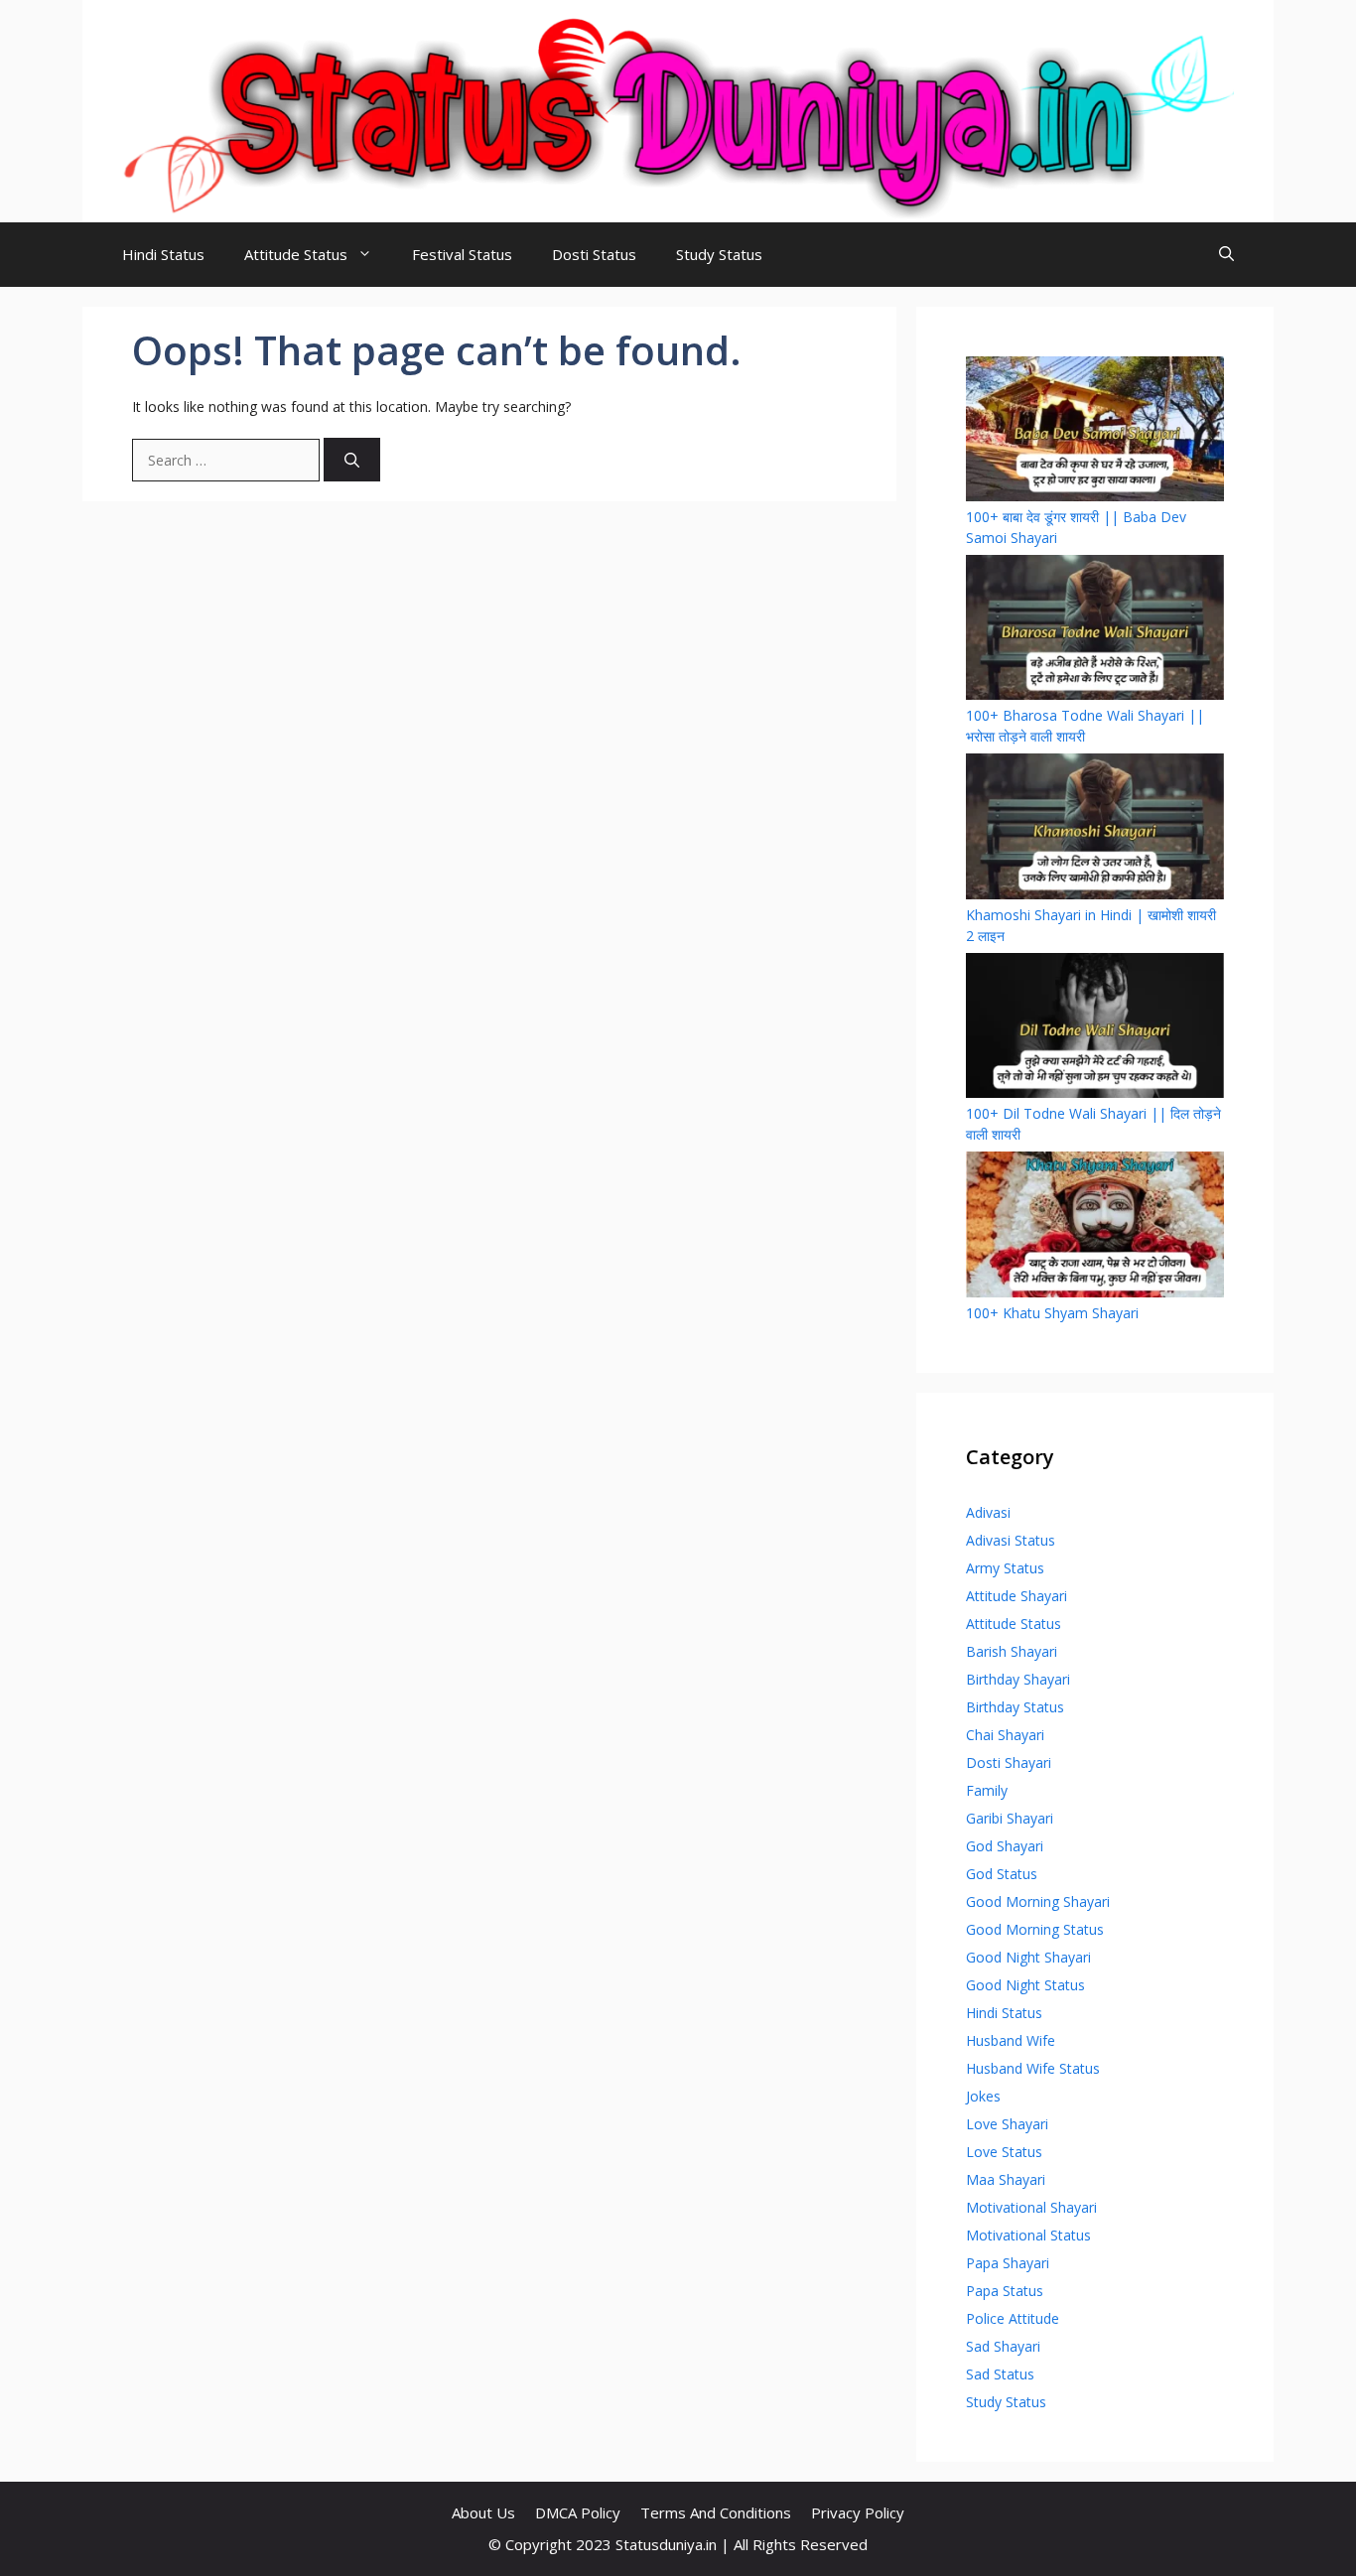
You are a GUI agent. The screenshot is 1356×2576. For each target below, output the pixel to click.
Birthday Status (1015, 1707)
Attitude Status (296, 254)
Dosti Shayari (1009, 1763)
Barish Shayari (1012, 1651)
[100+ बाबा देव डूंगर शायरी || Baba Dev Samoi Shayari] (1095, 431)
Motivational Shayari (1031, 2207)
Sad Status (1000, 2374)
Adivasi (988, 1512)
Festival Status (462, 254)
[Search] (352, 460)
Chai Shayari (1005, 1735)
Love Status (1004, 2152)
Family (987, 1790)
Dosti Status (594, 254)
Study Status (719, 254)
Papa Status (1005, 2291)
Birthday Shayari (1018, 1679)
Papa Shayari (1008, 2263)
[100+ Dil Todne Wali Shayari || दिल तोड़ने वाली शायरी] (1095, 1028)
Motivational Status (1028, 2235)
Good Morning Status (1035, 1929)
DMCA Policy (578, 2512)
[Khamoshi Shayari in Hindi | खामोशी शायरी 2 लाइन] (1095, 828)
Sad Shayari (1003, 2346)
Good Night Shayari (1028, 1957)
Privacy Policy (858, 2512)
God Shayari (1005, 1846)
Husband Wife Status (1033, 2068)
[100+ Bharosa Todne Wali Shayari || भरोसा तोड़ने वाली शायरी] (1095, 630)
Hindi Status (163, 254)
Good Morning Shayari (1038, 1901)
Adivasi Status (1011, 1540)
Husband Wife (1011, 2040)
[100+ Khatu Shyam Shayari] (1095, 1226)
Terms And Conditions (716, 2512)
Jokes (983, 2096)
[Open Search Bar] (1226, 255)
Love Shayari (1007, 2124)
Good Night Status (1025, 1985)
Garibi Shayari (1010, 1818)
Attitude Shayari (1017, 1596)
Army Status (1005, 1568)
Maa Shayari (1006, 2179)
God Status (1002, 1874)
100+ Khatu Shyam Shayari (1052, 1313)
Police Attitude (1013, 2318)
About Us (483, 2512)
